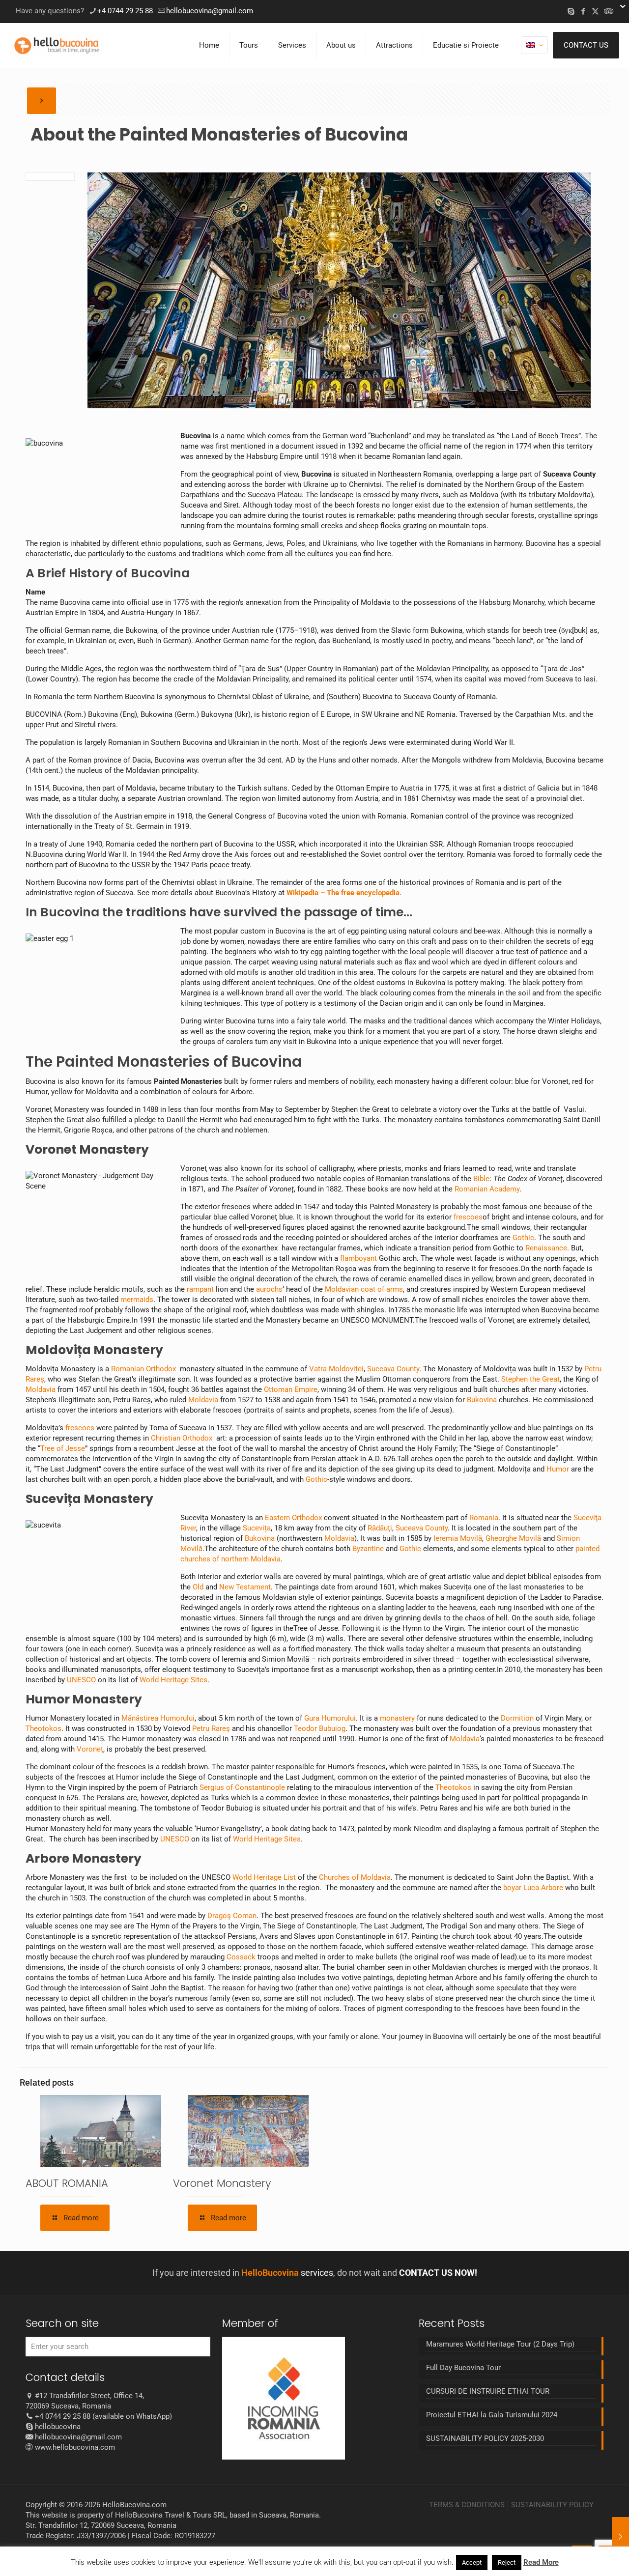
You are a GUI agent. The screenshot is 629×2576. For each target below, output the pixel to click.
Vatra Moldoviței (336, 1369)
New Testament (245, 1587)
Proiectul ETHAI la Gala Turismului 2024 (492, 2415)
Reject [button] (507, 2562)
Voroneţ (90, 1749)
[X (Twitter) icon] (595, 11)
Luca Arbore (543, 1888)
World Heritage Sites (173, 1680)
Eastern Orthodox (293, 1518)
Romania (484, 1518)
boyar (512, 1888)
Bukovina (482, 1400)
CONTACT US (586, 45)
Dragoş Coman (232, 1916)
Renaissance (546, 1248)
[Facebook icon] (583, 11)
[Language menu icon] (534, 45)
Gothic (523, 1238)
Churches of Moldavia (355, 1877)
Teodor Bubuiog (320, 1728)
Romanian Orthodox (143, 1369)
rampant (200, 1289)
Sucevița (257, 1528)
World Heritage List (264, 1877)
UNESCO (81, 1680)
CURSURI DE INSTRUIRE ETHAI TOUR (488, 2391)
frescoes (468, 1217)
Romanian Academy (487, 1189)
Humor (558, 1469)
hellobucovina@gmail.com (210, 11)
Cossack (241, 1957)
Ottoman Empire (291, 1389)
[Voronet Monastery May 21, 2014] (620, 2537)
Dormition (517, 1718)
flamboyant (358, 1258)
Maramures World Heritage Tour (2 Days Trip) (500, 2344)
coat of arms (382, 1289)
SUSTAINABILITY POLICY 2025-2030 (485, 2438)
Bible (481, 1179)
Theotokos (43, 1728)
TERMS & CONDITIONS (467, 2505)
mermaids (137, 1300)
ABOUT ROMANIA (67, 2183)
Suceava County (393, 1369)
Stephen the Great (530, 1379)
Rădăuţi (380, 1528)
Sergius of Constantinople (242, 1787)
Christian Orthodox (182, 1438)
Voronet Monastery (222, 2183)
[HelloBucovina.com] (57, 45)
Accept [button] (472, 2562)
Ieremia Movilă (458, 1538)
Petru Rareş (211, 1728)
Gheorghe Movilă (513, 1538)
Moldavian (342, 1289)
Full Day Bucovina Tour (463, 2368)
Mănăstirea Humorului (158, 1718)
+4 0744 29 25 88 (125, 11)
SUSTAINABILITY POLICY (552, 2505)
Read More (541, 2562)
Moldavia (41, 1389)
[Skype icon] (571, 11)
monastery (397, 1718)
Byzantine (368, 1549)
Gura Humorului (330, 1718)
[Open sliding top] (618, 11)
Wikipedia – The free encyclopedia (343, 893)
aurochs (269, 1289)
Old (198, 1587)
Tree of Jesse (63, 1448)
